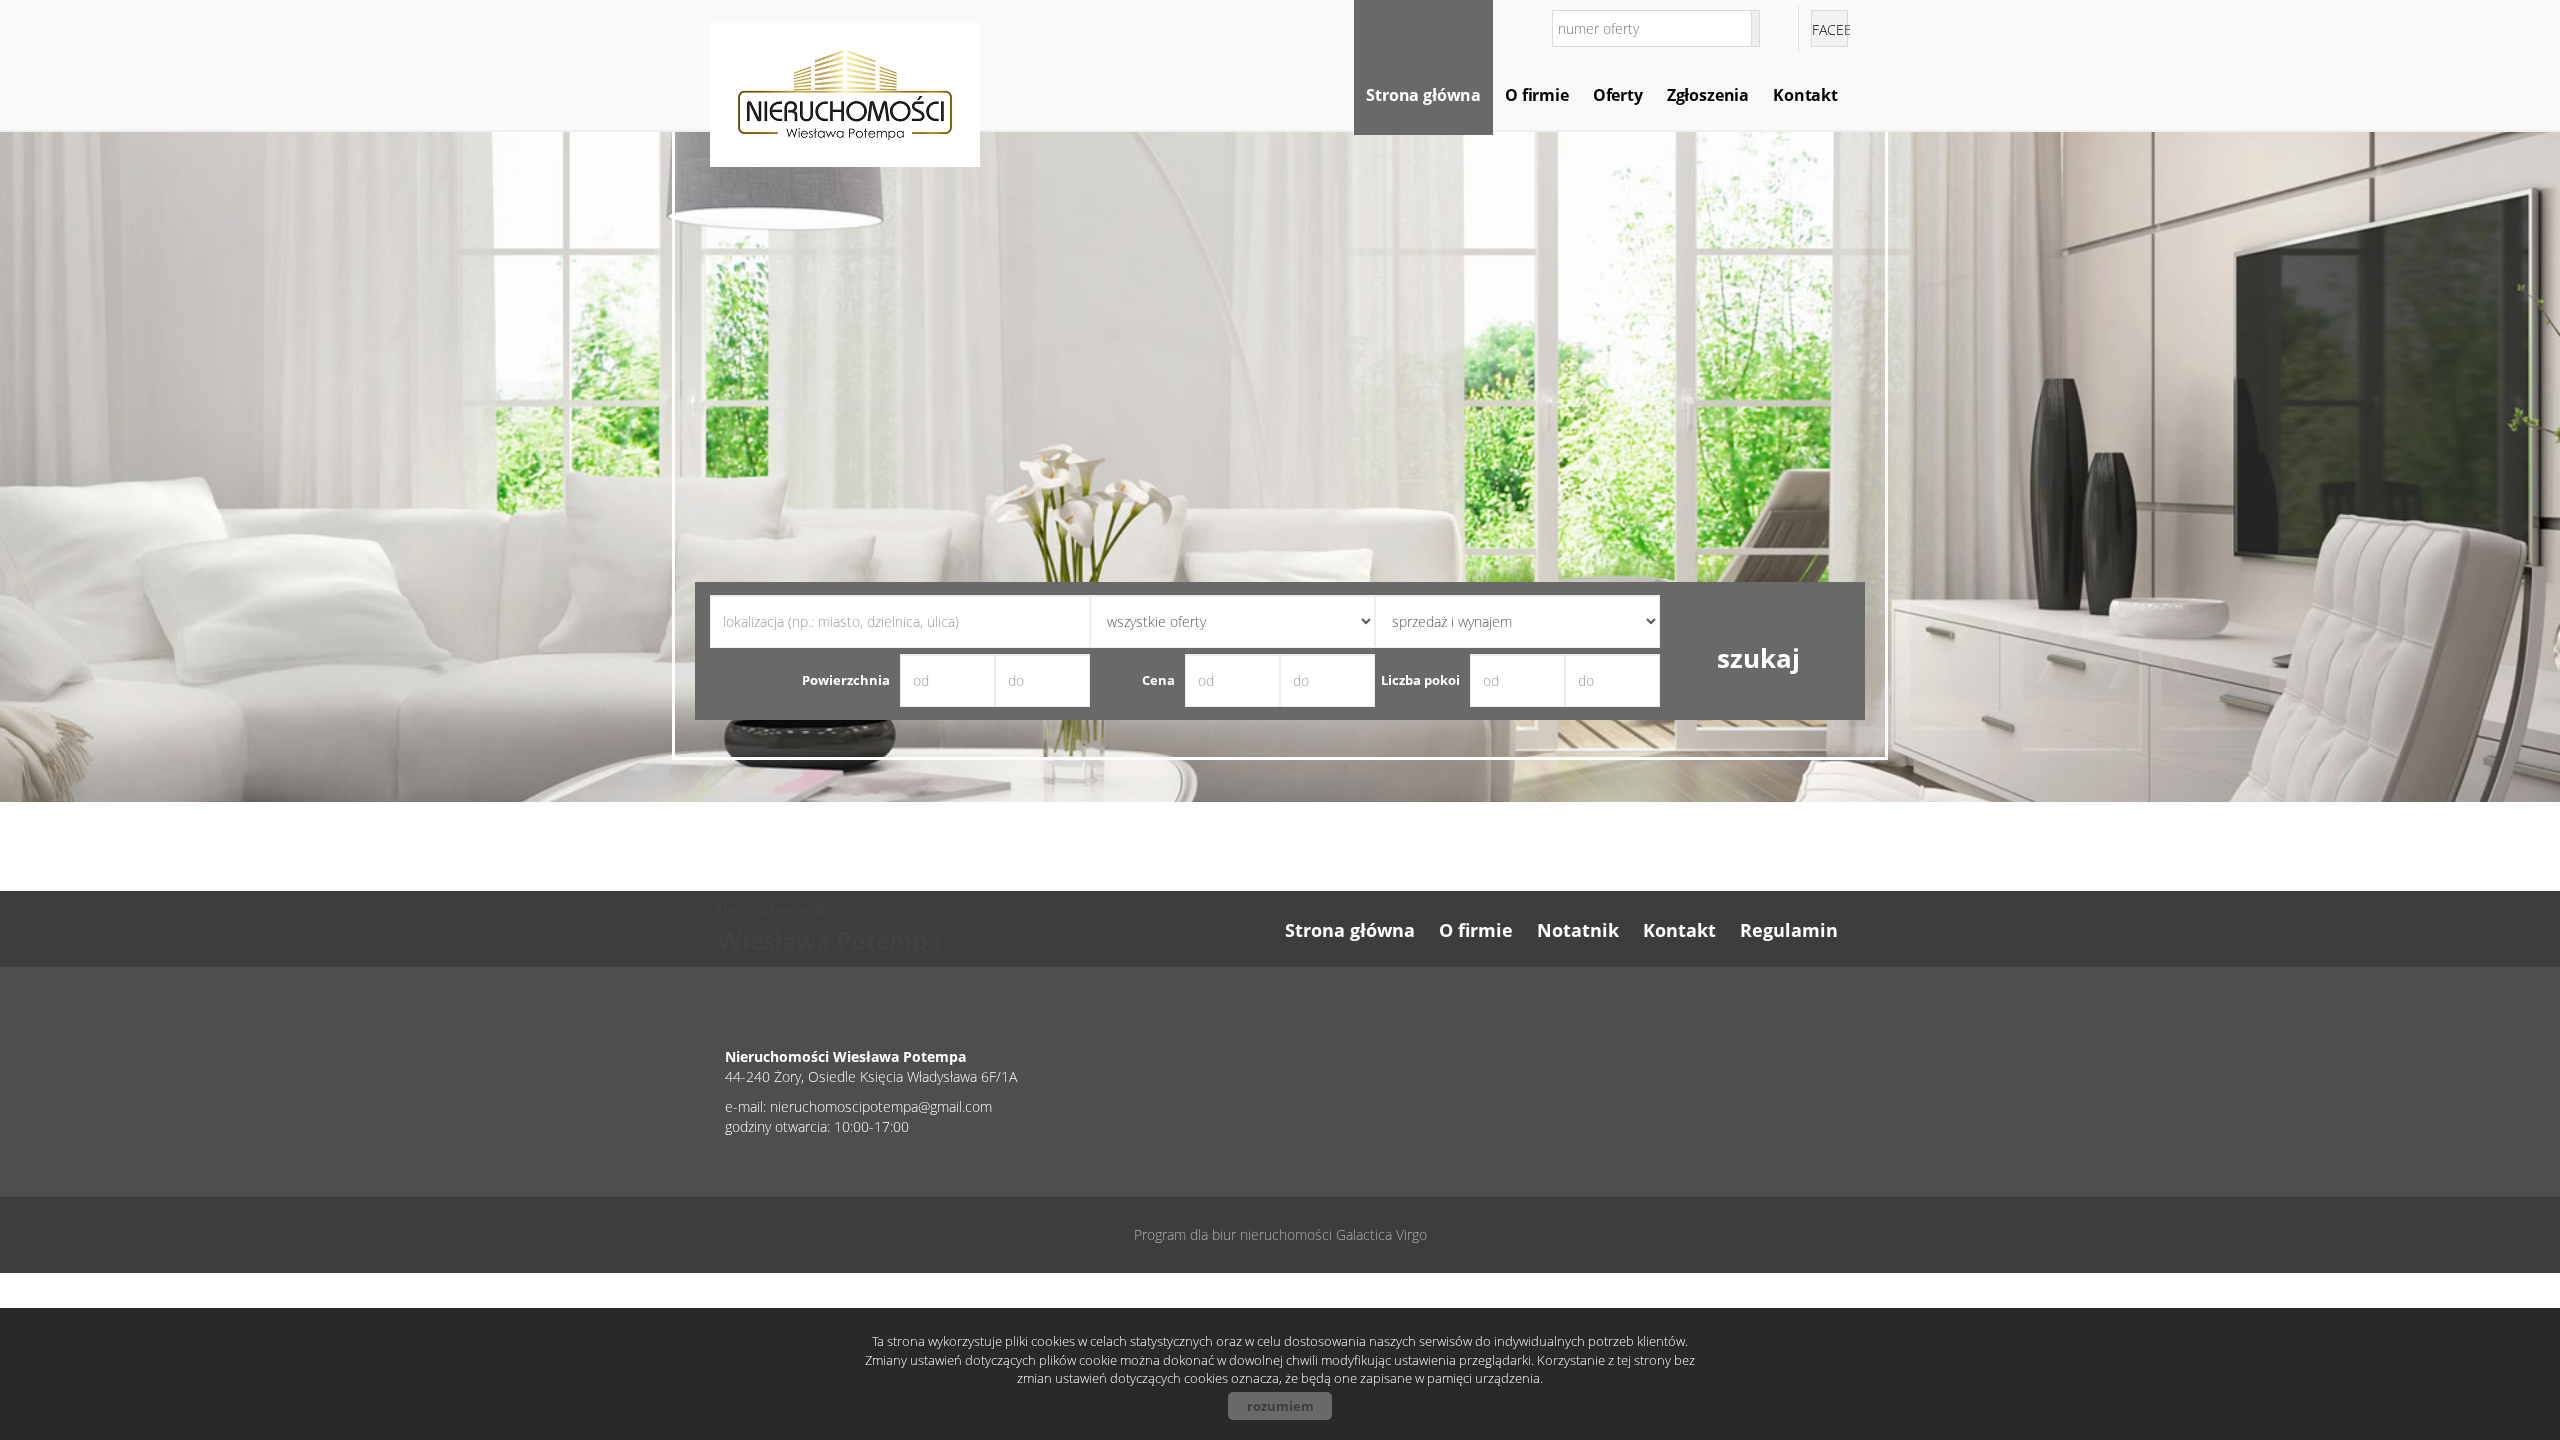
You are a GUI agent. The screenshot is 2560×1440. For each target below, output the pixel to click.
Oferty (1618, 95)
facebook (1830, 29)
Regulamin (1789, 930)
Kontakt (1805, 95)
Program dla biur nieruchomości (1235, 1234)
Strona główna (1423, 95)
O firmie (1537, 95)
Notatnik (1578, 930)
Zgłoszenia (1708, 95)
